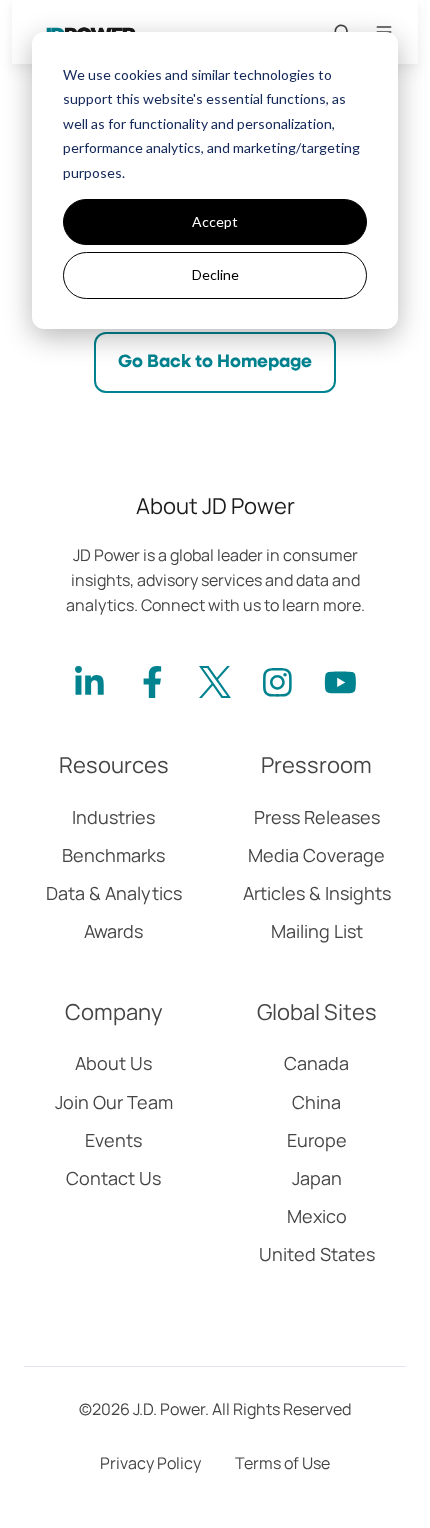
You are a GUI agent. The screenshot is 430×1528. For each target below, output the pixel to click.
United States (317, 1254)
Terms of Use (282, 1463)
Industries (113, 817)
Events (113, 1140)
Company (114, 1012)
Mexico (317, 1216)
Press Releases (317, 817)
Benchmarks (113, 855)
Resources (114, 765)
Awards (113, 931)
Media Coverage (316, 855)
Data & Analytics (114, 893)
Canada (316, 1063)
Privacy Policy (150, 1463)
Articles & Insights (317, 893)
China (316, 1102)
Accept (215, 221)
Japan (317, 1178)
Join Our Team (114, 1102)
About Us (113, 1063)
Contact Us (113, 1178)
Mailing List (317, 931)
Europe (317, 1140)
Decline (215, 274)
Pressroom (316, 765)
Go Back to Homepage (215, 362)
